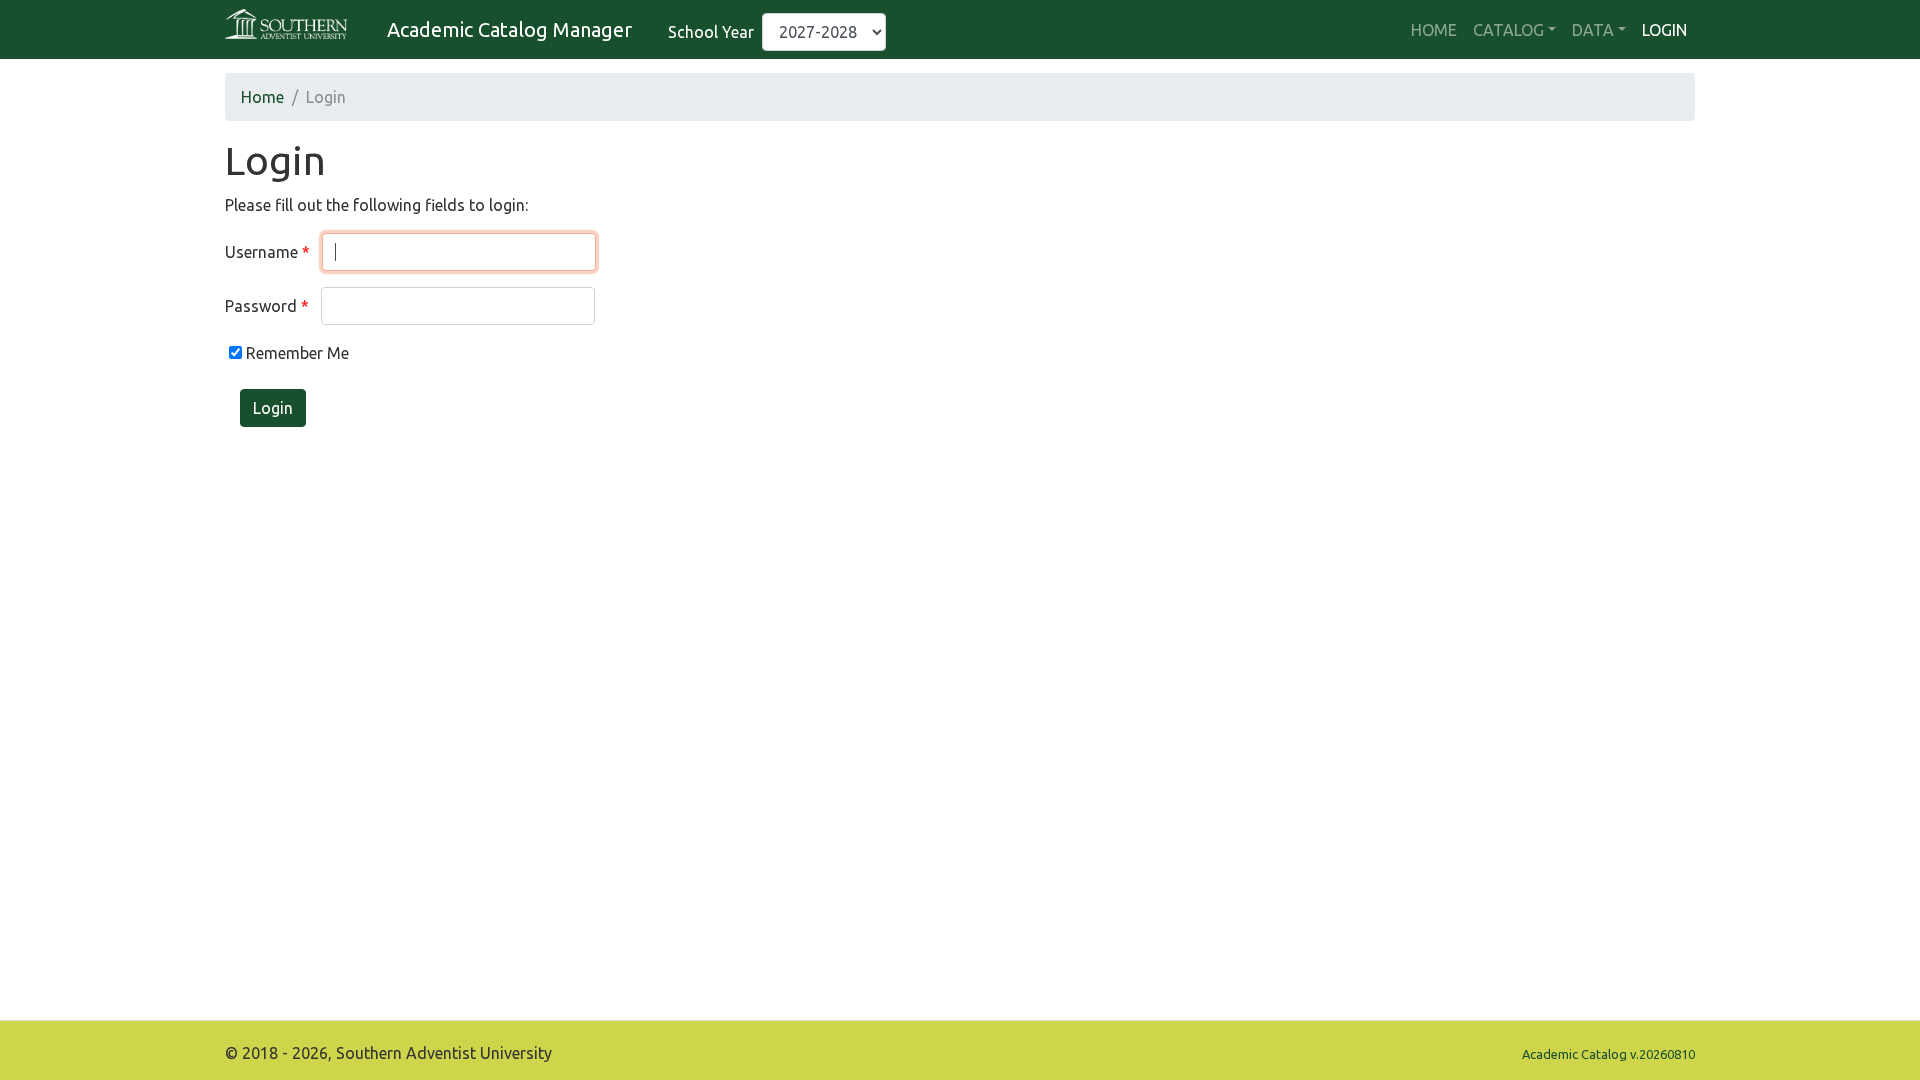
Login (273, 408)
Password (261, 306)
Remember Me (295, 353)
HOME (1434, 30)
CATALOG (1508, 30)
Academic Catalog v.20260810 (1608, 1054)
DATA (1593, 30)
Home (262, 97)
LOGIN (1664, 30)
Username (261, 252)
